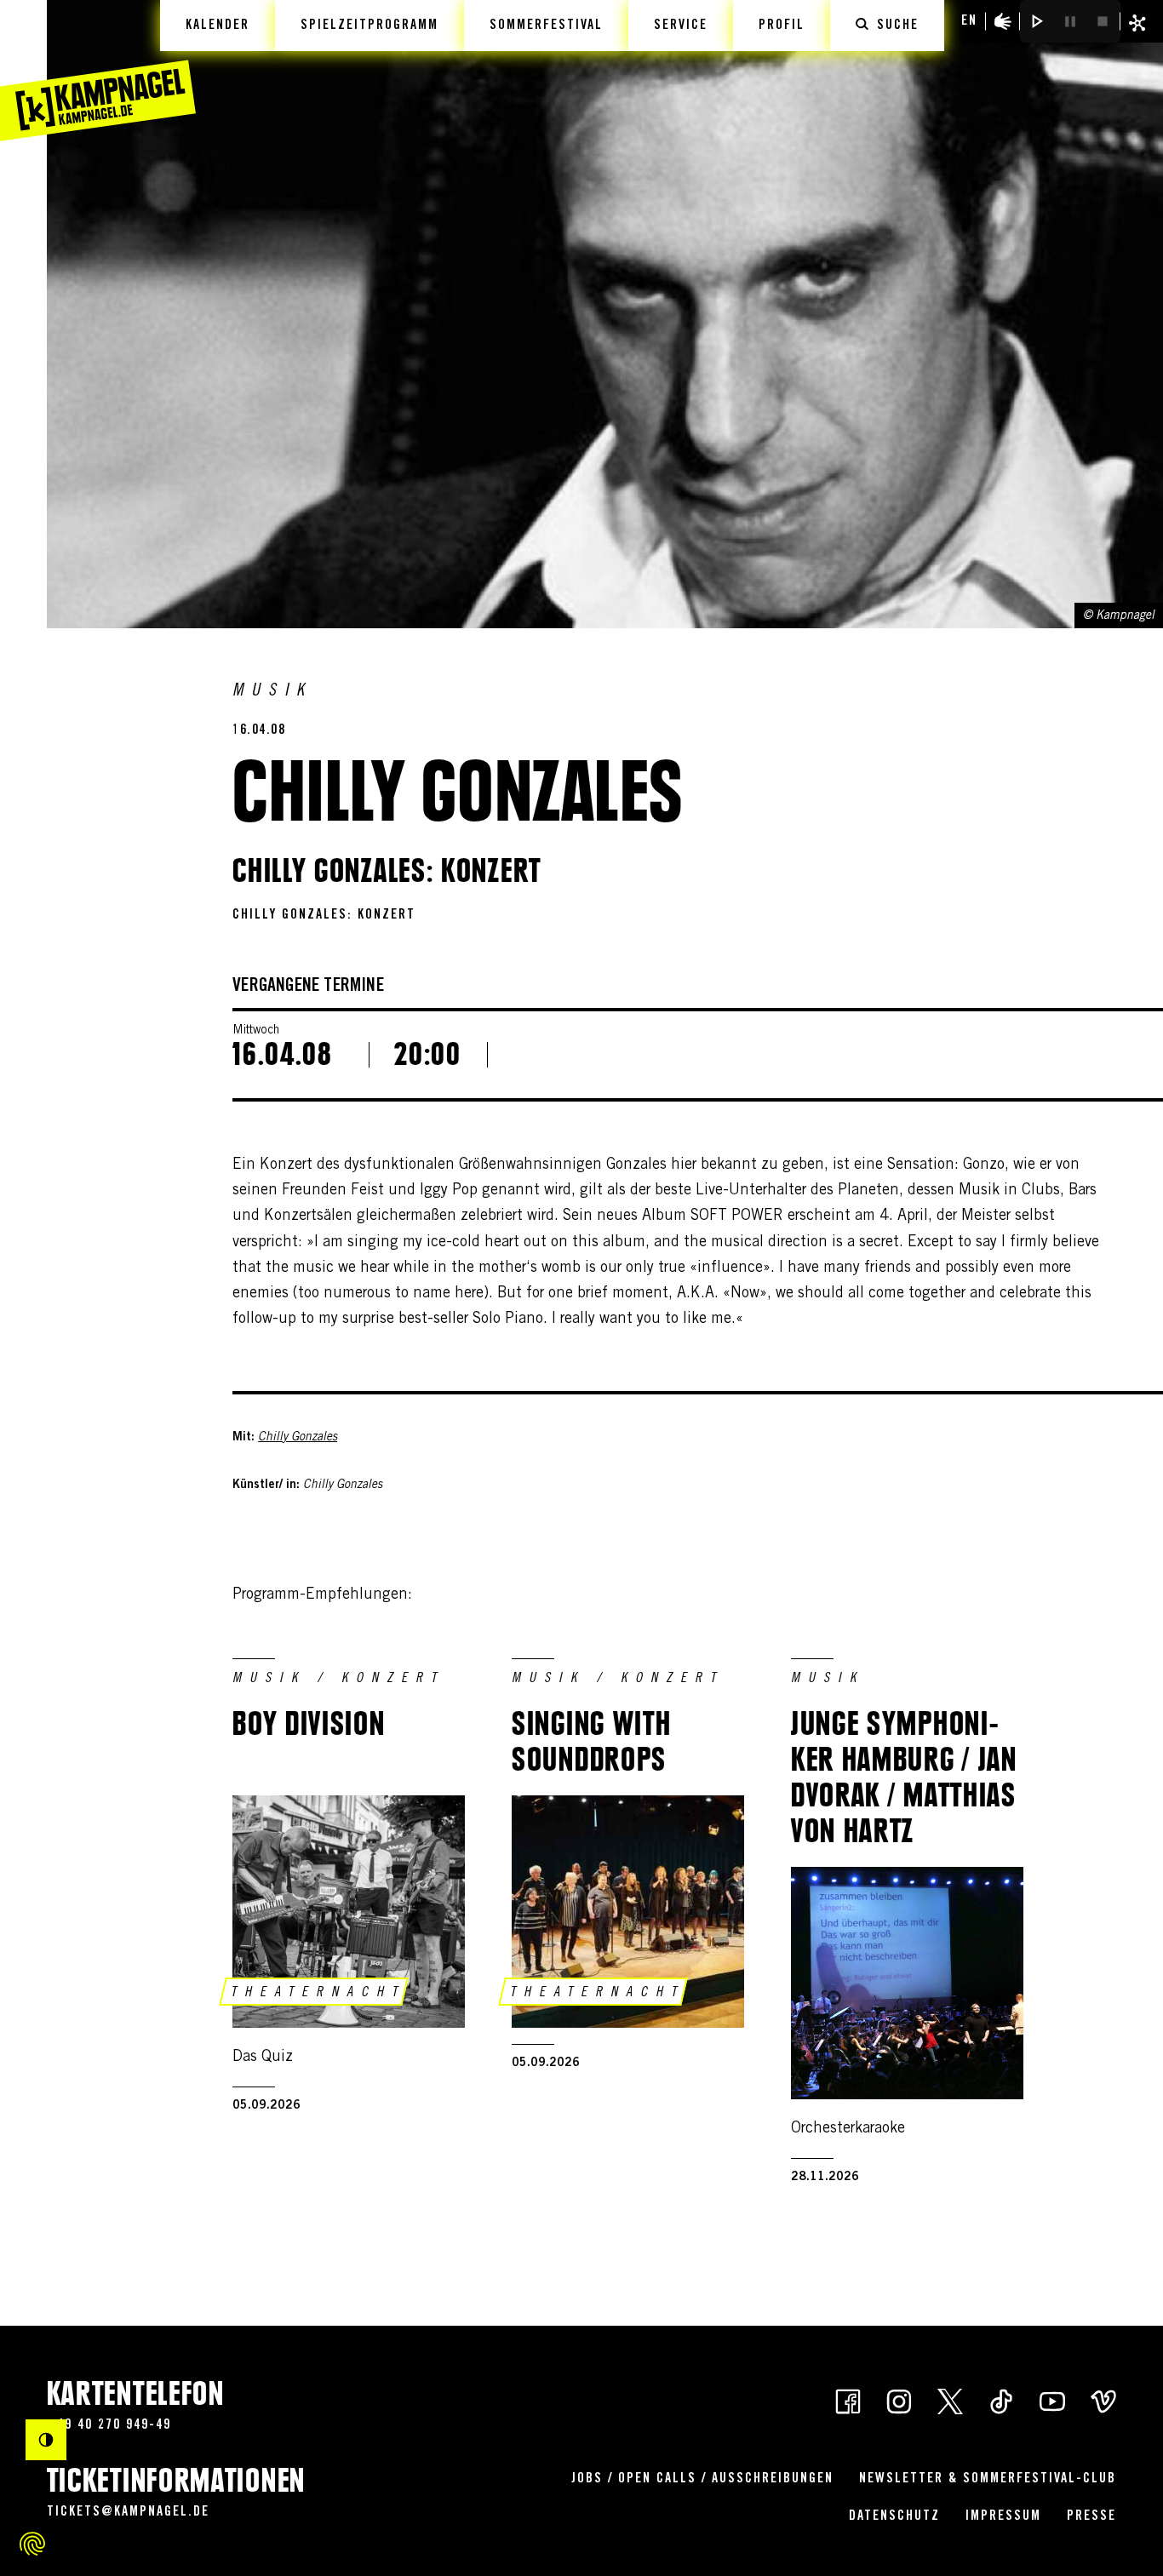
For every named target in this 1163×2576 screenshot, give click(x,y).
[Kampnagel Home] (98, 71)
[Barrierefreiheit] (1003, 21)
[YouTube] (1052, 2400)
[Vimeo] (1103, 2400)
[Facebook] (848, 2400)
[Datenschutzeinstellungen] (32, 2544)
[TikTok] (1001, 2400)
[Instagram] (899, 2400)
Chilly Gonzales (298, 1438)
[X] (950, 2400)
